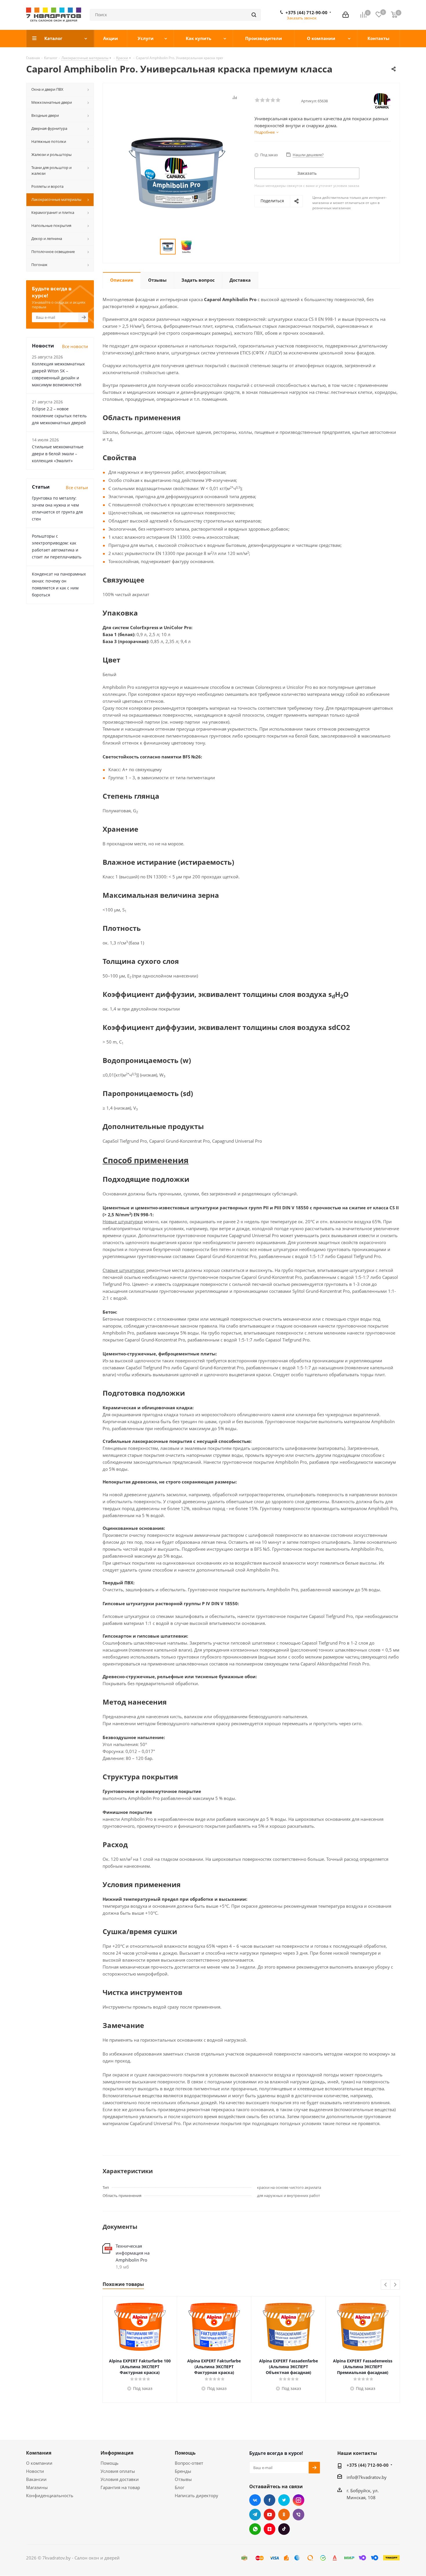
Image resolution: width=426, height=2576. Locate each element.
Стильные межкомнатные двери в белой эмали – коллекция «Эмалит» (58, 454)
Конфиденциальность (50, 2495)
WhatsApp (255, 2529)
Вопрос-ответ (189, 2463)
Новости (35, 2471)
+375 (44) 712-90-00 (306, 12)
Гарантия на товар (120, 2487)
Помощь (110, 2463)
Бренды (183, 2471)
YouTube (270, 2515)
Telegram (255, 2515)
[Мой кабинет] (346, 15)
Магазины (37, 2487)
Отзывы (183, 2479)
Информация (117, 2453)
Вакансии (36, 2479)
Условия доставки (120, 2479)
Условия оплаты (118, 2471)
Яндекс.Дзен (270, 2529)
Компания (39, 2453)
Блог (180, 2487)
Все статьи (77, 487)
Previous (386, 2285)
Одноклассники (284, 2515)
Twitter (284, 2500)
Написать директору (196, 2495)
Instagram (298, 2500)
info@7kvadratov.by (367, 2477)
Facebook (270, 2500)
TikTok (284, 2529)
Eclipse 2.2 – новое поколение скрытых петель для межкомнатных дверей (59, 416)
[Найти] (254, 15)
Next (395, 2285)
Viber (298, 2515)
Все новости (75, 346)
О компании (39, 2463)
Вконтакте (255, 2500)
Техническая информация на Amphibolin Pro (133, 2253)
